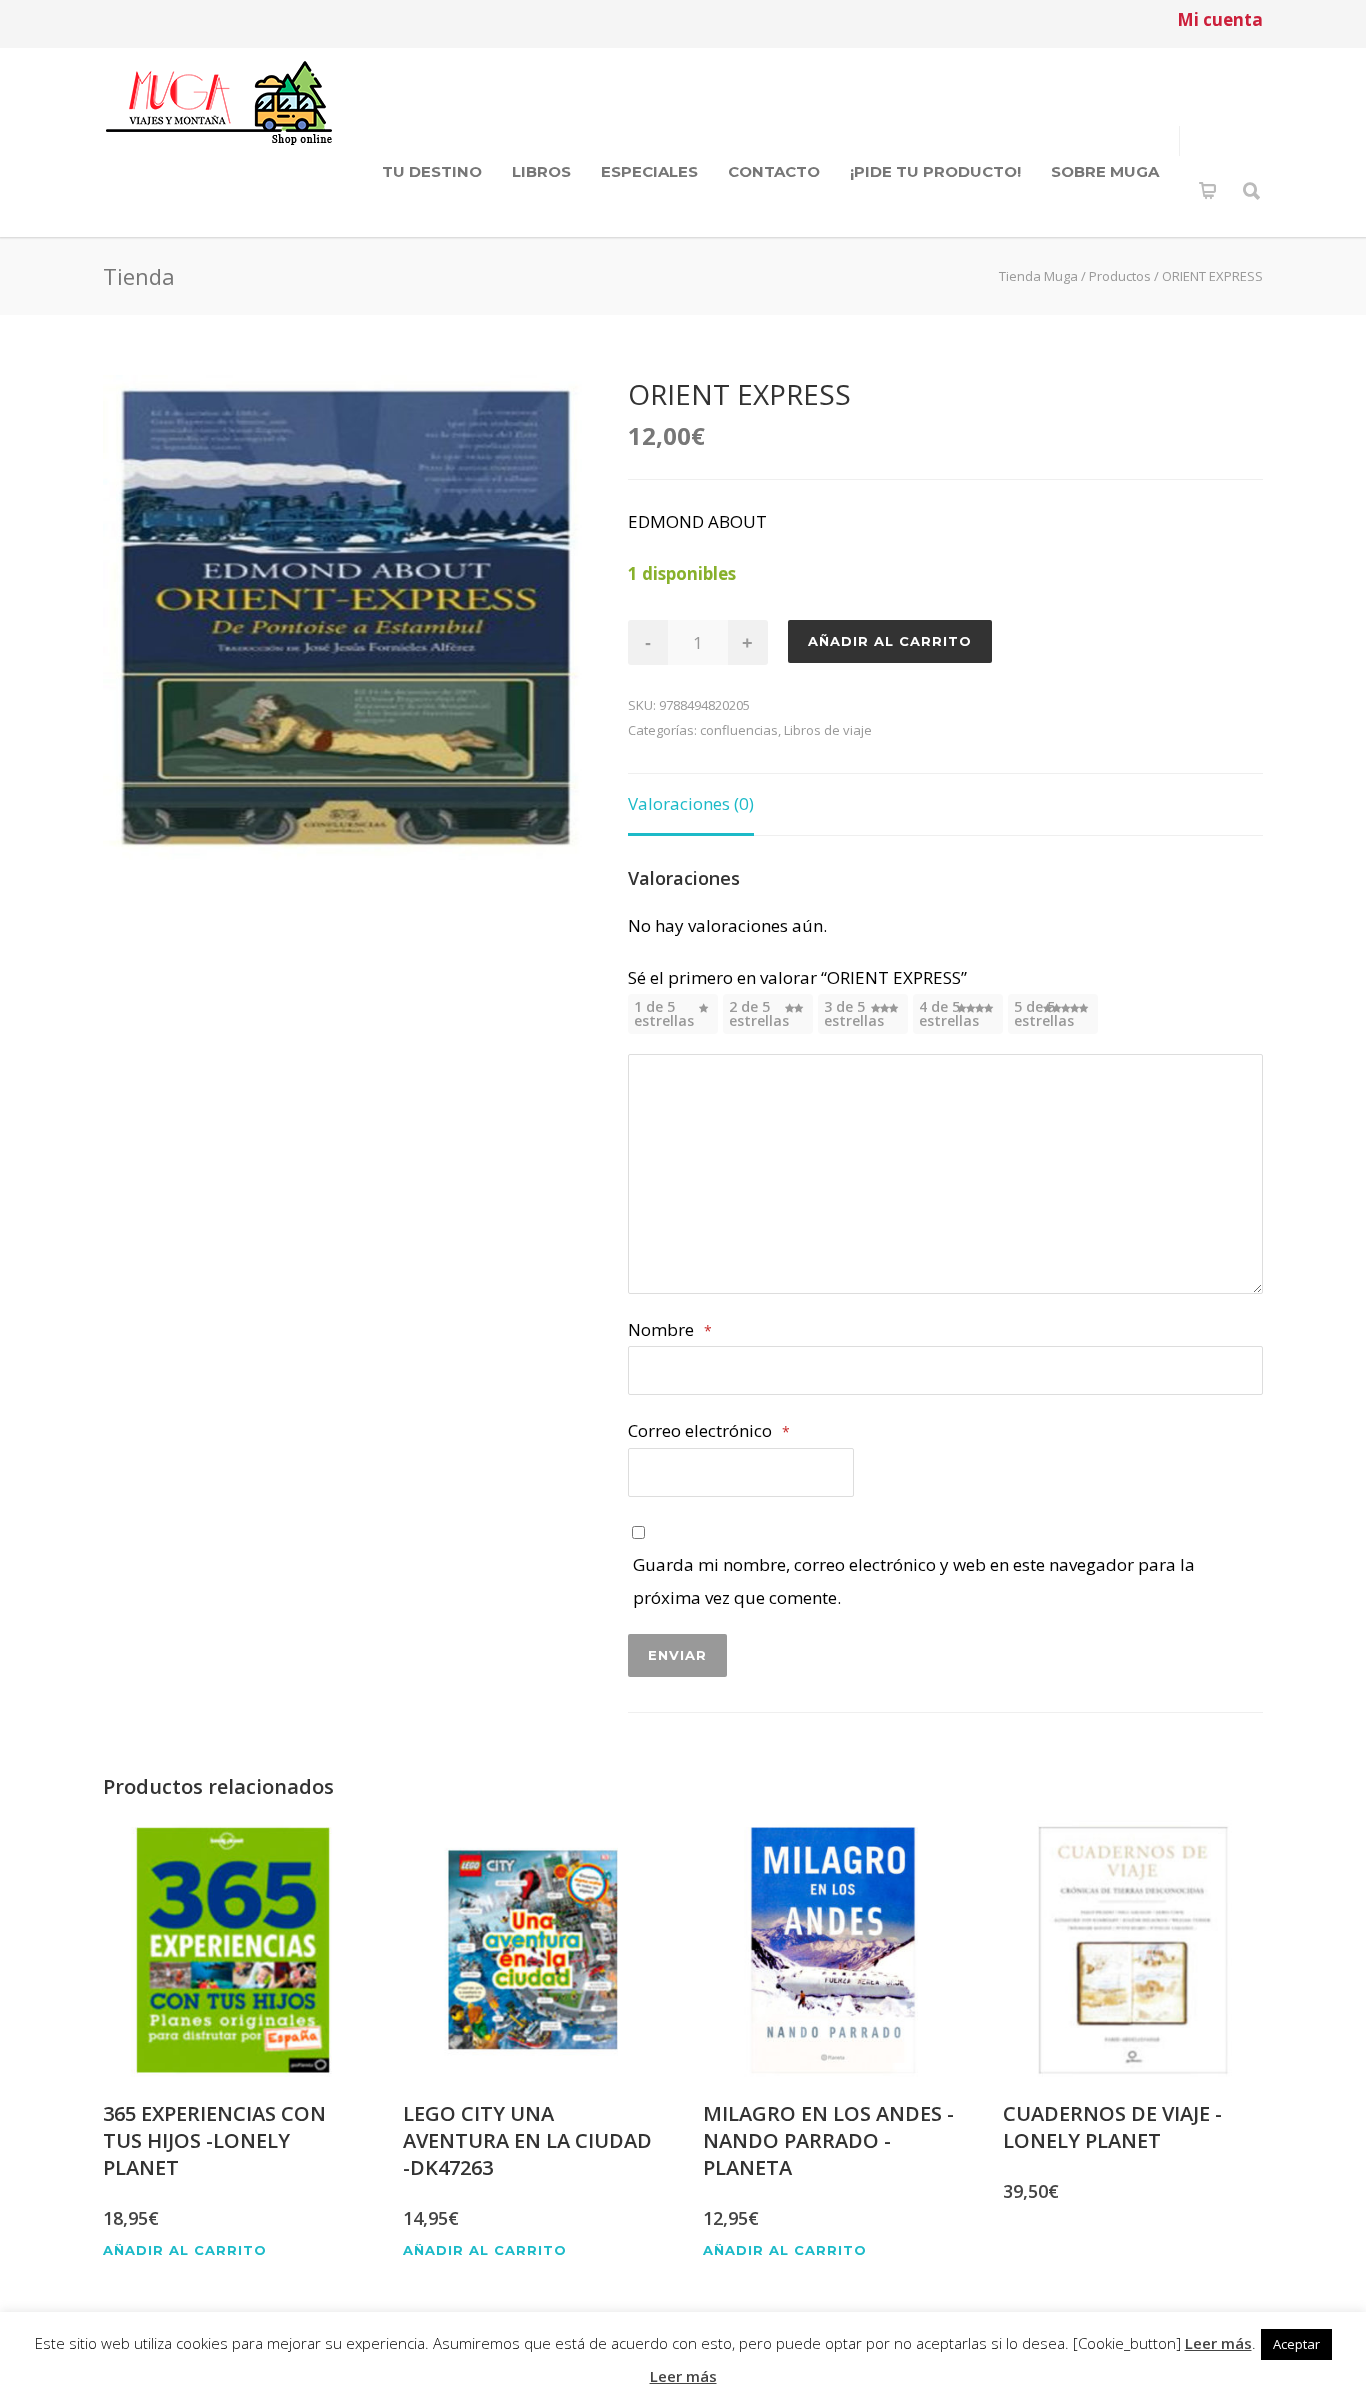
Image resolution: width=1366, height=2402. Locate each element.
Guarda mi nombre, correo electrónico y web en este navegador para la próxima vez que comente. (914, 1580)
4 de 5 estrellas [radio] (949, 1013)
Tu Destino (432, 171)
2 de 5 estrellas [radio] (759, 1013)
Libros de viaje (828, 730)
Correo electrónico (709, 1430)
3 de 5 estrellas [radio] (854, 1013)
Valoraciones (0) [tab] (691, 803)
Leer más (1218, 2343)
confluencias (739, 730)
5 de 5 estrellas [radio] (1044, 1013)
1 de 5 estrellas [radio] (664, 1013)
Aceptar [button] (1296, 2344)
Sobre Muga (1105, 171)
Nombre (670, 1329)
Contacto (774, 171)
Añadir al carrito (890, 641)
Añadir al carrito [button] (185, 2250)
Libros (541, 171)
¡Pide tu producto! (935, 171)
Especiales (649, 171)
